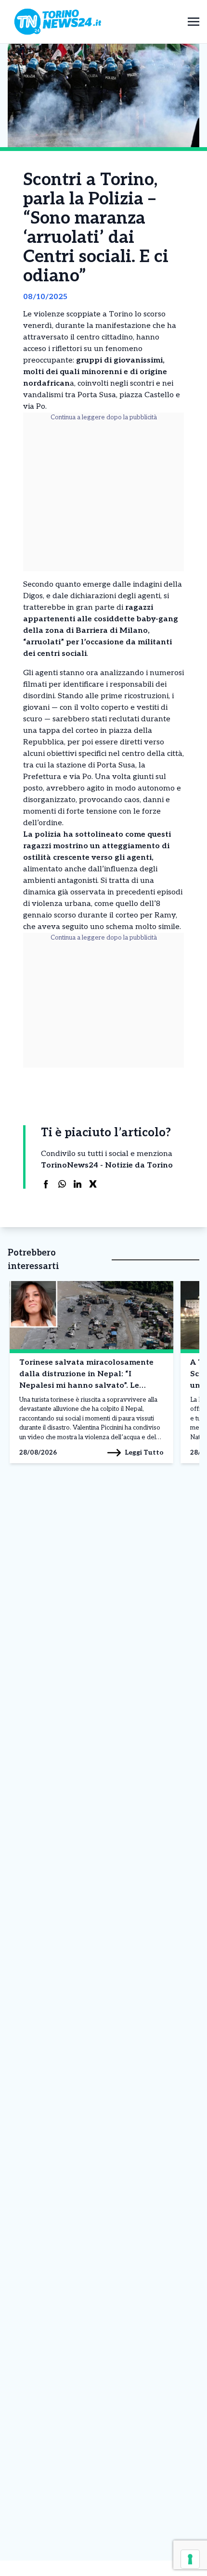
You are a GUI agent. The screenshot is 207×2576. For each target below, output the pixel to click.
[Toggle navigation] (194, 21)
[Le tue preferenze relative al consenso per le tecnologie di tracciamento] (190, 2559)
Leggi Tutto (144, 1452)
